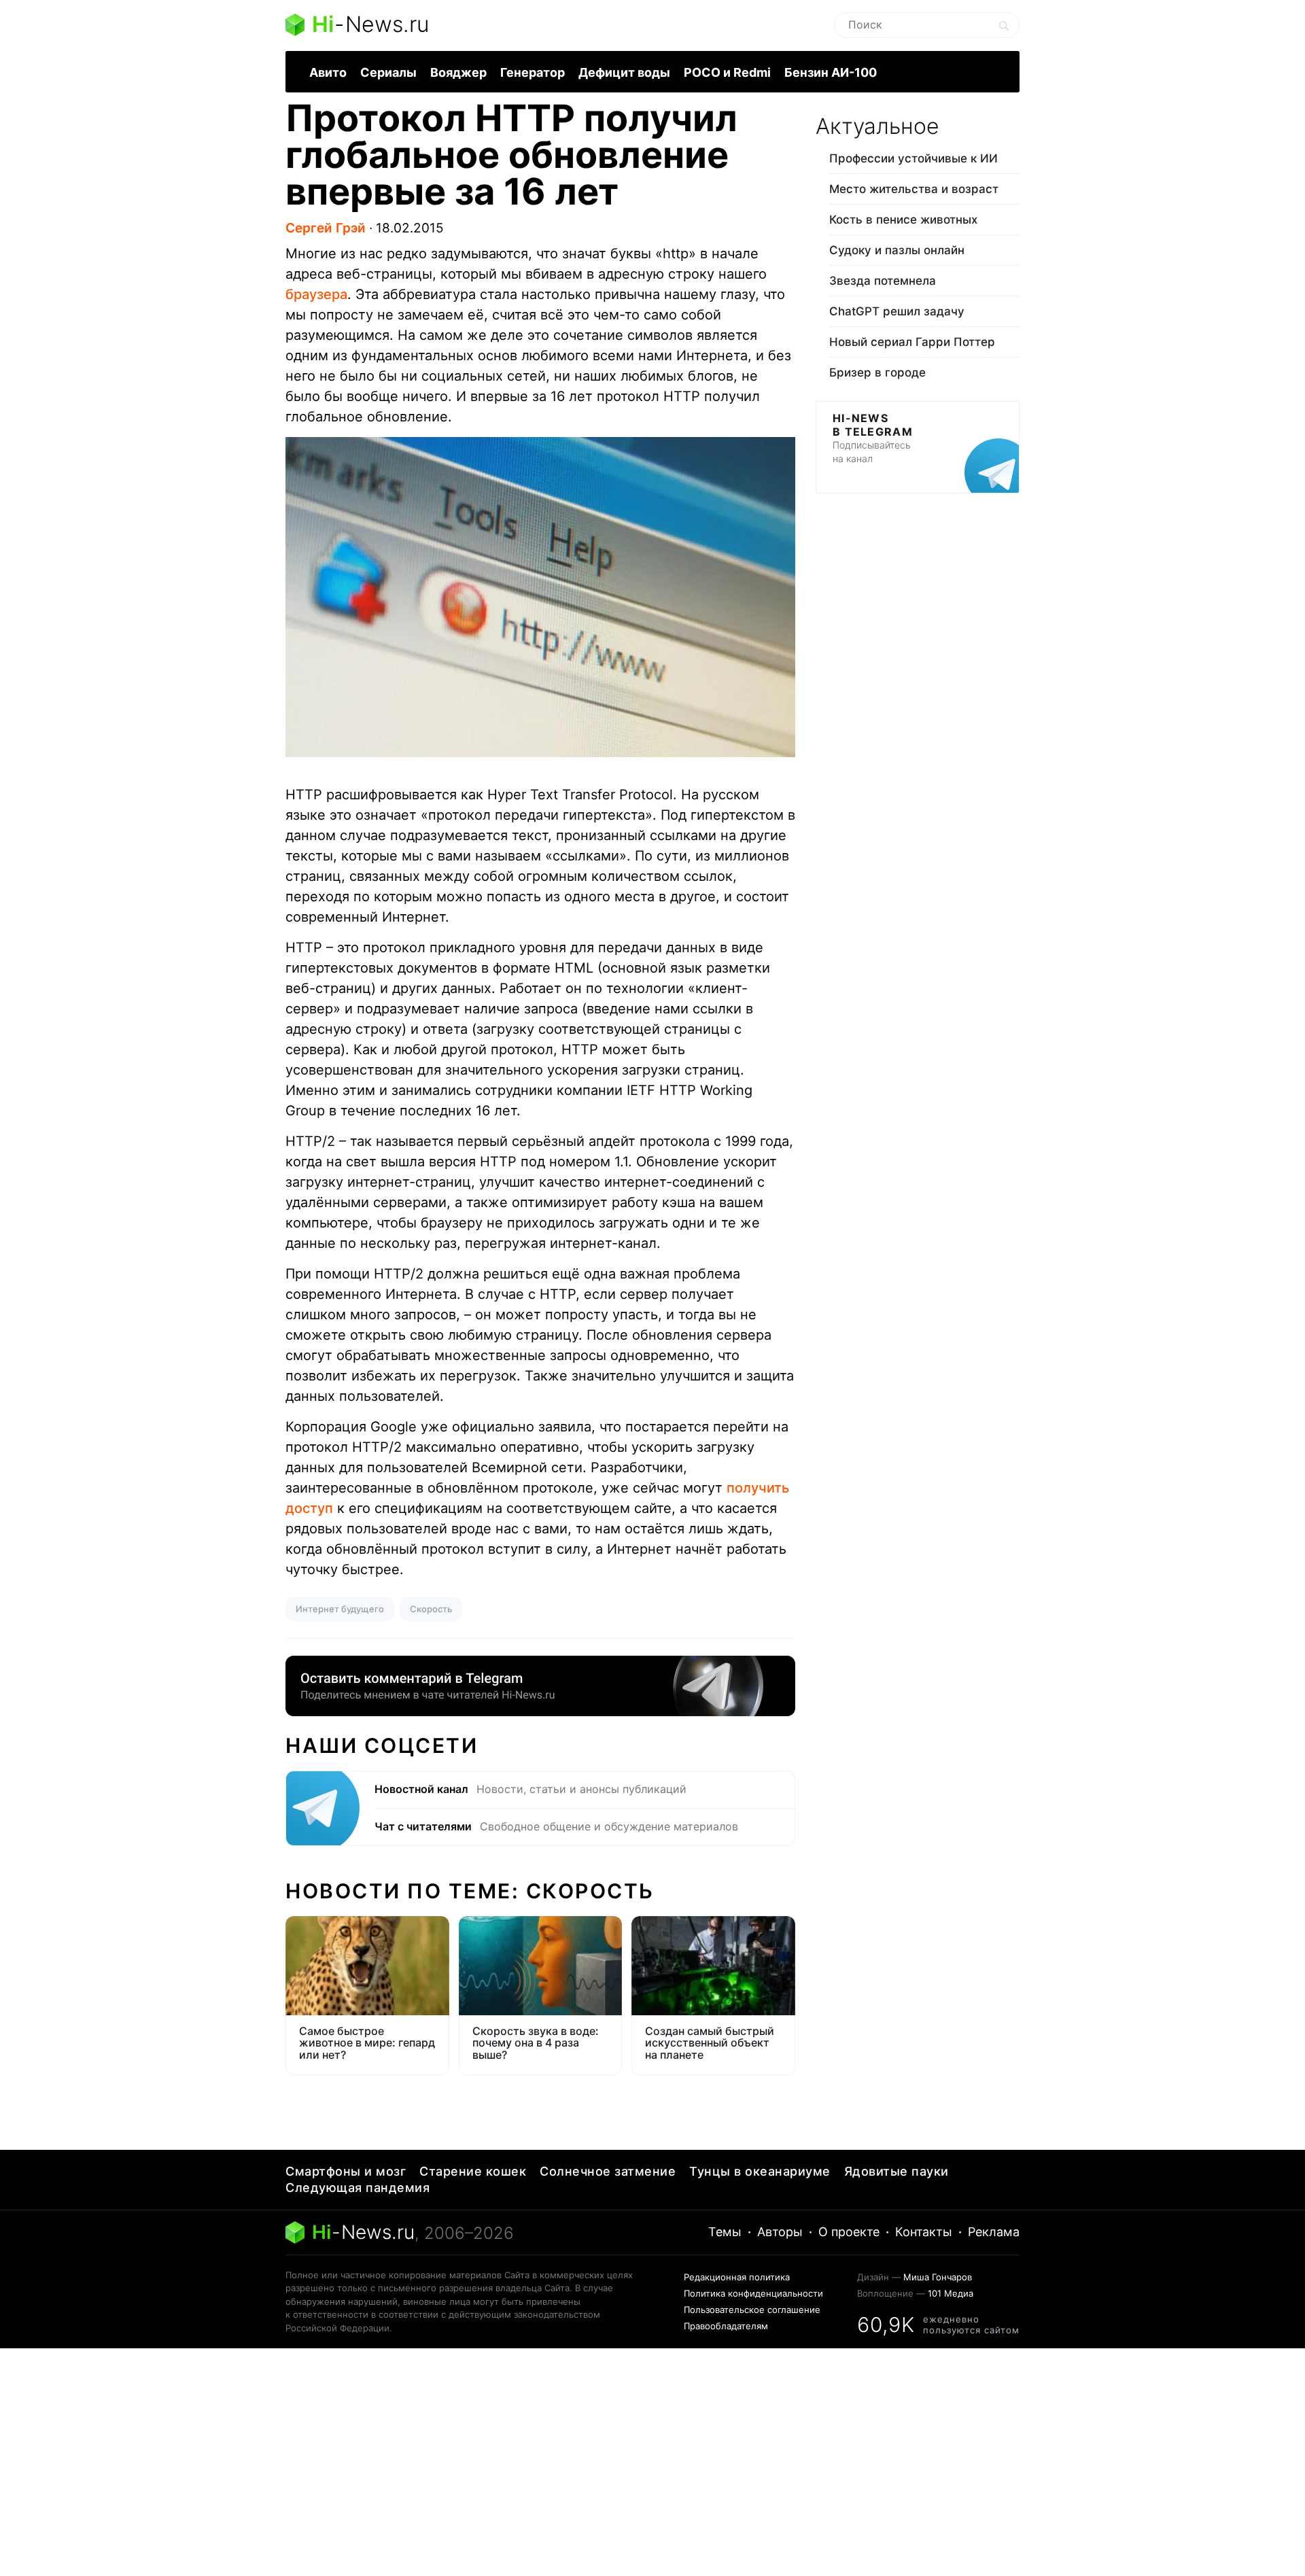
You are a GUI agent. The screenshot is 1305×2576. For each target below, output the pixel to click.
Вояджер (458, 72)
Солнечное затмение (608, 2171)
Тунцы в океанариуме (760, 2171)
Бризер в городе (877, 372)
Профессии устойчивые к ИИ (913, 158)
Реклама (994, 2232)
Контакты (924, 2232)
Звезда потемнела (883, 281)
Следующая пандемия (358, 2188)
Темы (725, 2232)
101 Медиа (951, 2293)
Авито (328, 72)
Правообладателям (726, 2326)
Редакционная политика (737, 2277)
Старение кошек (473, 2171)
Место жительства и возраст (914, 189)
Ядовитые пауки (897, 2171)
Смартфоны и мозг (346, 2171)
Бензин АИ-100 (831, 72)
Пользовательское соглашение (752, 2310)
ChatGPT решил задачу (897, 311)
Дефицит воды (624, 72)
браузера (316, 294)
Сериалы (388, 72)
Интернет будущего (340, 1609)
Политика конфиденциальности (753, 2293)
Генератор (533, 72)
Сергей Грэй (326, 228)
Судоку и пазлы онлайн (897, 250)
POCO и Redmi (727, 72)
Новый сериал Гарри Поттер (912, 342)
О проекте (849, 2232)
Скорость (431, 1609)
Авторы (780, 2232)
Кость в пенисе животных (903, 220)
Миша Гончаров (938, 2277)
